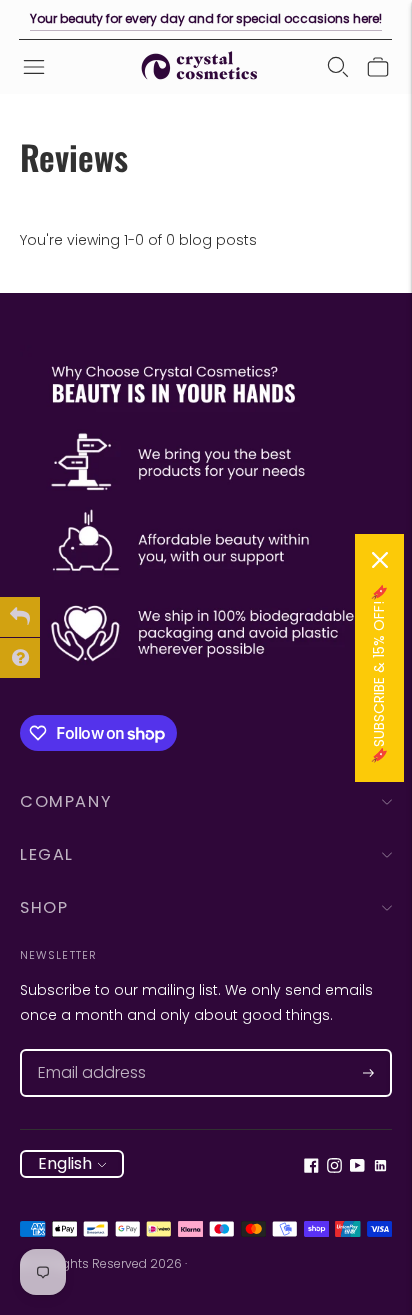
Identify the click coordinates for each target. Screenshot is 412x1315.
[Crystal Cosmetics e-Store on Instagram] (334, 1168)
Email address (82, 1049)
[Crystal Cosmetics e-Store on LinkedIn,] (380, 1168)
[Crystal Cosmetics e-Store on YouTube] (357, 1168)
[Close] (380, 560)
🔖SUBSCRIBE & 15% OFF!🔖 (379, 674)
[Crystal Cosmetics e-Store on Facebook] (311, 1168)
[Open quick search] (338, 67)
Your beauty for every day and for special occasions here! (206, 18)
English (65, 1163)
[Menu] (34, 67)
